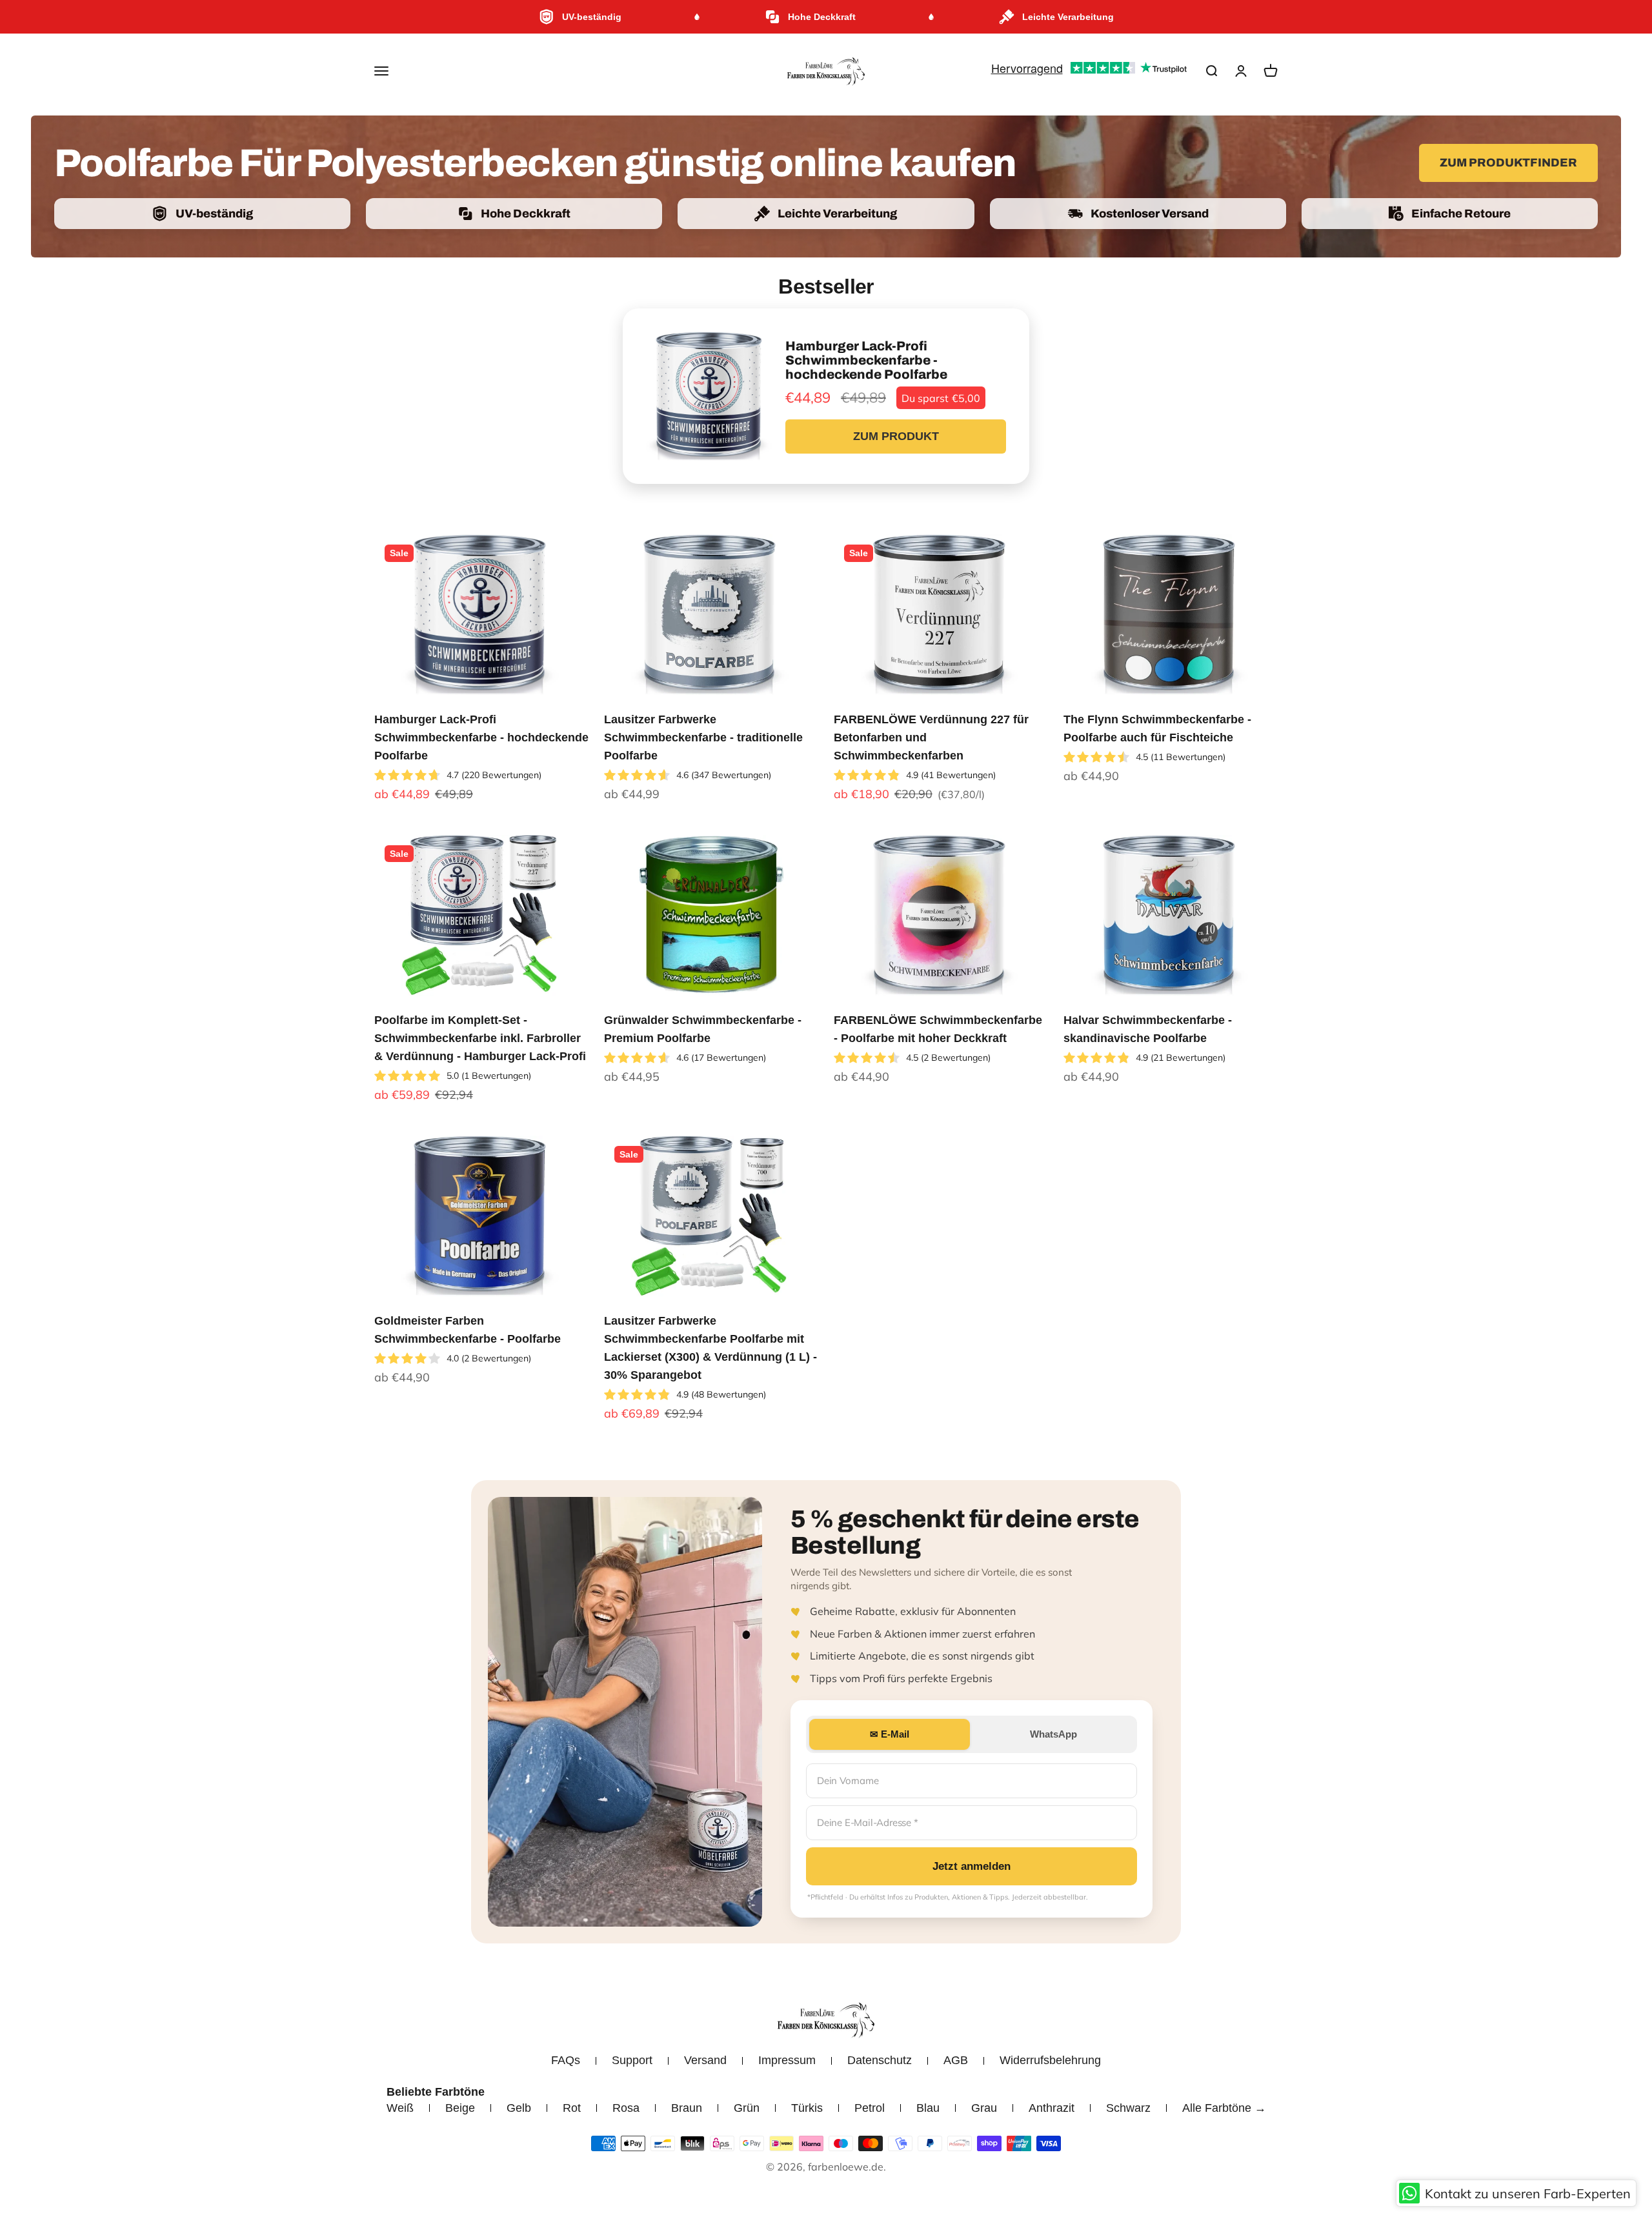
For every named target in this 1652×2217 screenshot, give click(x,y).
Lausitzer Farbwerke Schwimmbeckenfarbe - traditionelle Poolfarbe (703, 737)
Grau (984, 2108)
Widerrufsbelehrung (1050, 2060)
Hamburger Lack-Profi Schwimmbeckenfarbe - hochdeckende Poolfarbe (481, 737)
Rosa (626, 2108)
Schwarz (1128, 2108)
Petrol (870, 2108)
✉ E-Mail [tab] (890, 1734)
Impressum (787, 2060)
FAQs (566, 2060)
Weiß (400, 2108)
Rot (572, 2108)
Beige (460, 2108)
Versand (705, 2060)
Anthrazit (1052, 2108)
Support (632, 2060)
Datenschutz (880, 2060)
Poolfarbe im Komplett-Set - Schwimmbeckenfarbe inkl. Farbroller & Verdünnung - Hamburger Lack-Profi (480, 1038)
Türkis (807, 2108)
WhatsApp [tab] (1053, 1734)
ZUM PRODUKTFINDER (1508, 163)
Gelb (519, 2108)
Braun (687, 2108)
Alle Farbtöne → (1224, 2108)
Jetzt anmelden (972, 1866)
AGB (956, 2060)
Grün (747, 2108)
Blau (928, 2108)
